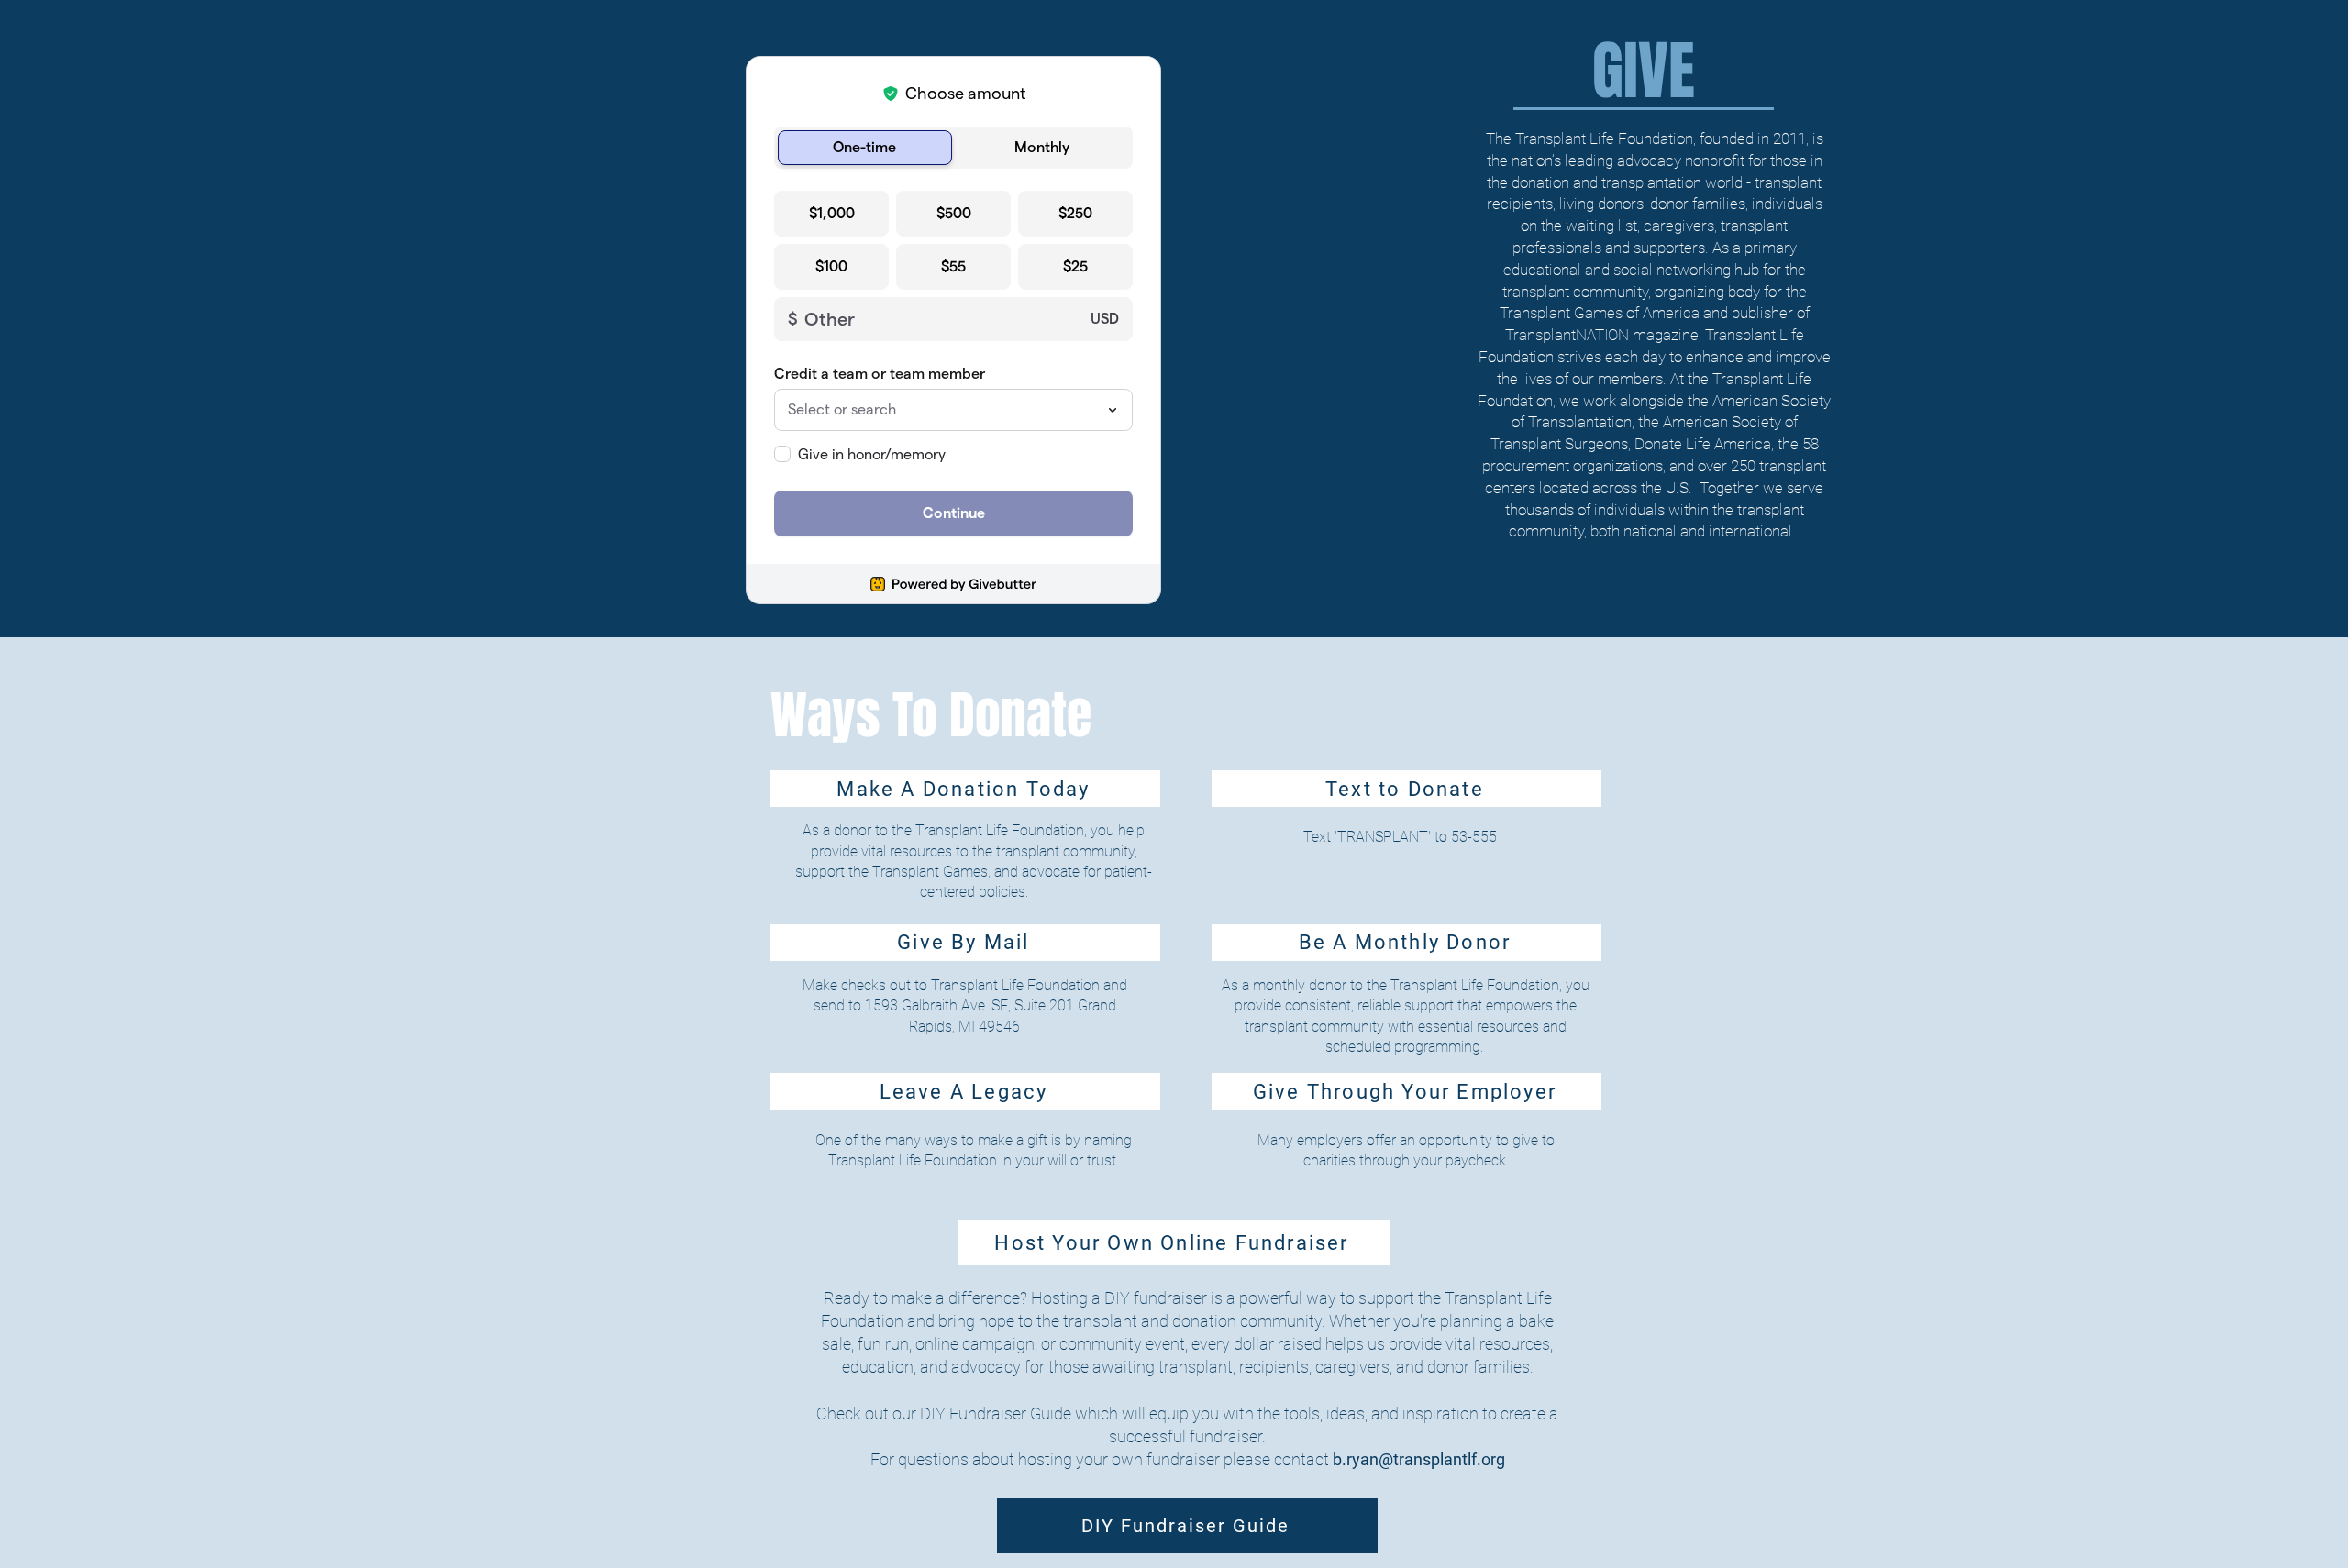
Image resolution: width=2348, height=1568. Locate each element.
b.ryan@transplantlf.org (1419, 1459)
